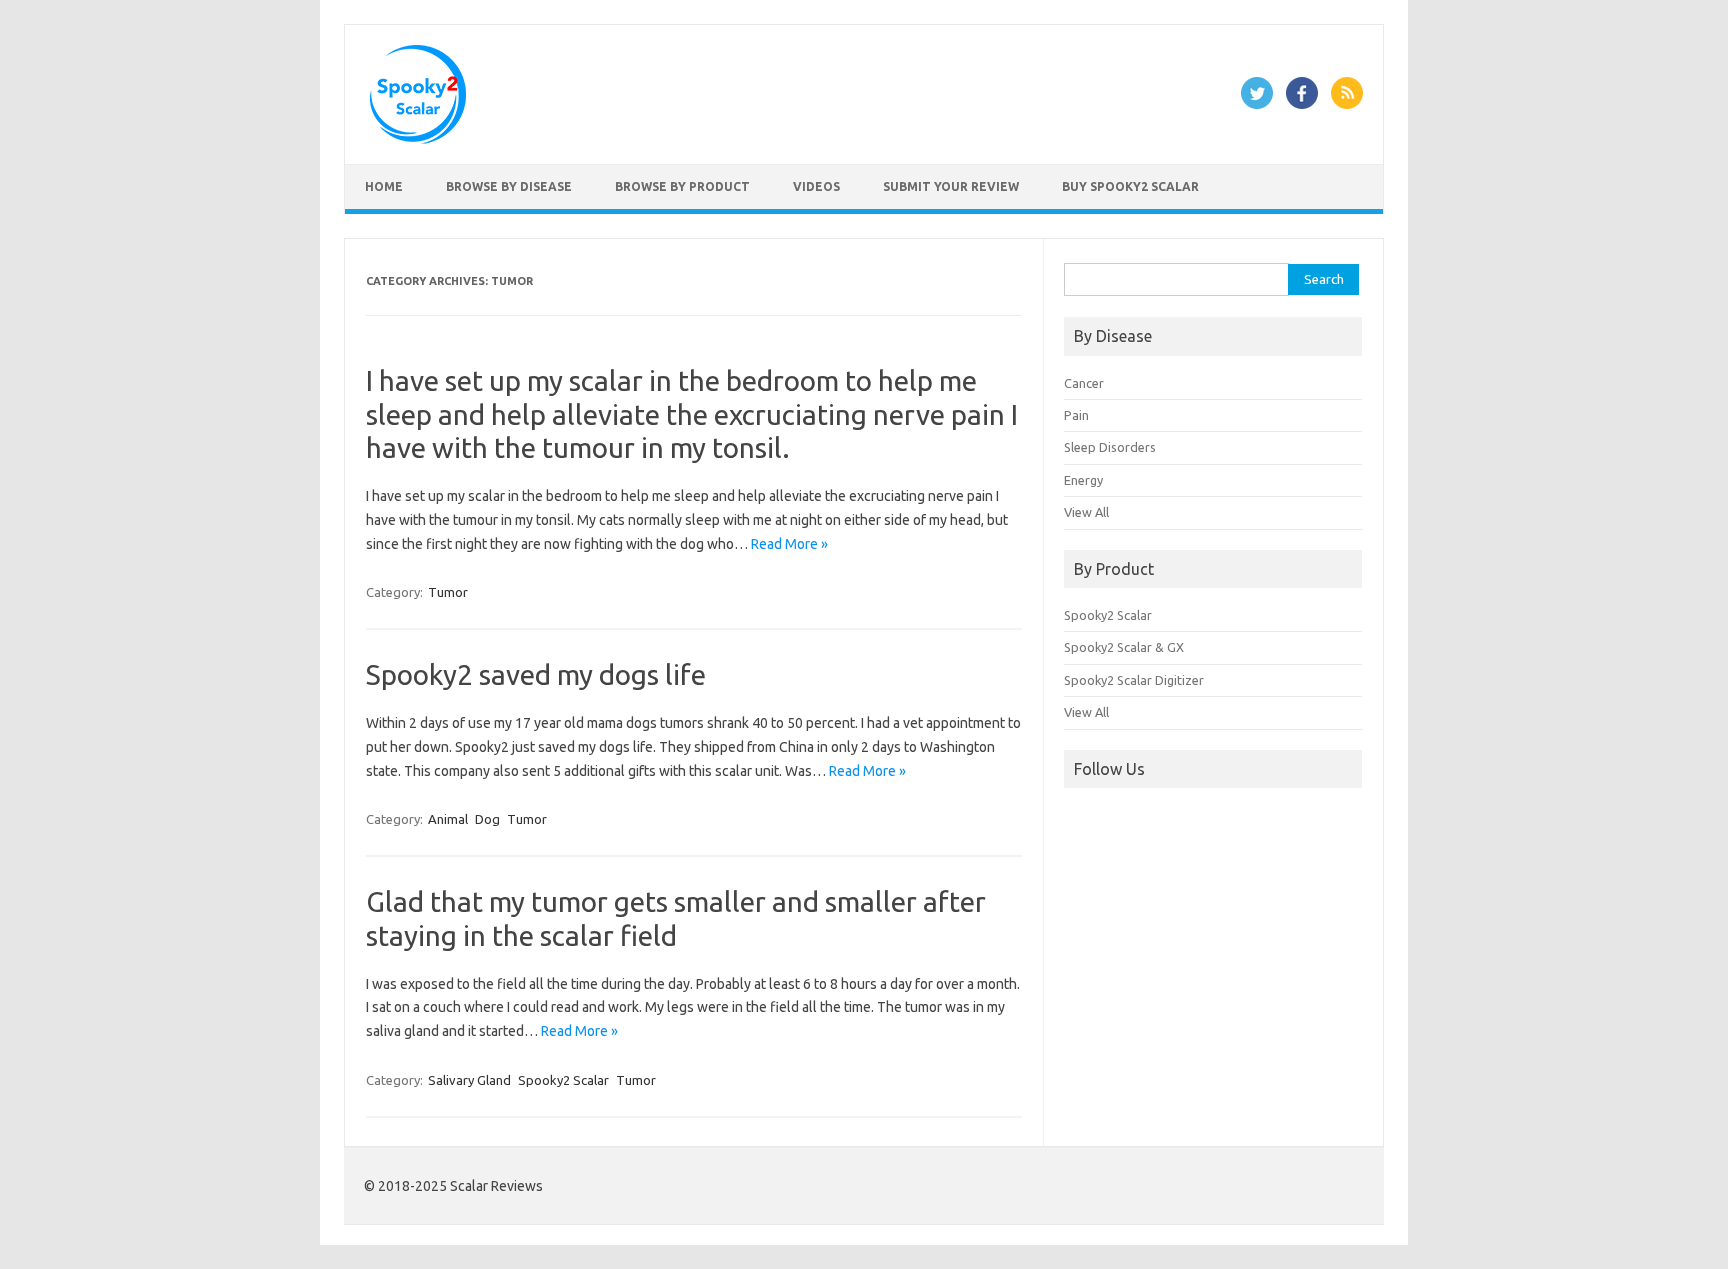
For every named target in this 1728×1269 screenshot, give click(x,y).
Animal (448, 819)
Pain (1076, 415)
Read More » (789, 544)
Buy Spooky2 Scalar (1130, 186)
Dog (487, 819)
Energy (1083, 480)
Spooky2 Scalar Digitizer (1134, 680)
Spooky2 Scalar (563, 1080)
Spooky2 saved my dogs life (536, 674)
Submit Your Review (951, 186)
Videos (816, 186)
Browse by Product (682, 186)
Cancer (1084, 383)
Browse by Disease (509, 186)
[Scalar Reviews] (418, 139)
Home (384, 186)
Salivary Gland (469, 1080)
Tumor (448, 592)
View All (1086, 512)
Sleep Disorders (1110, 447)
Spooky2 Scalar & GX (1124, 647)
